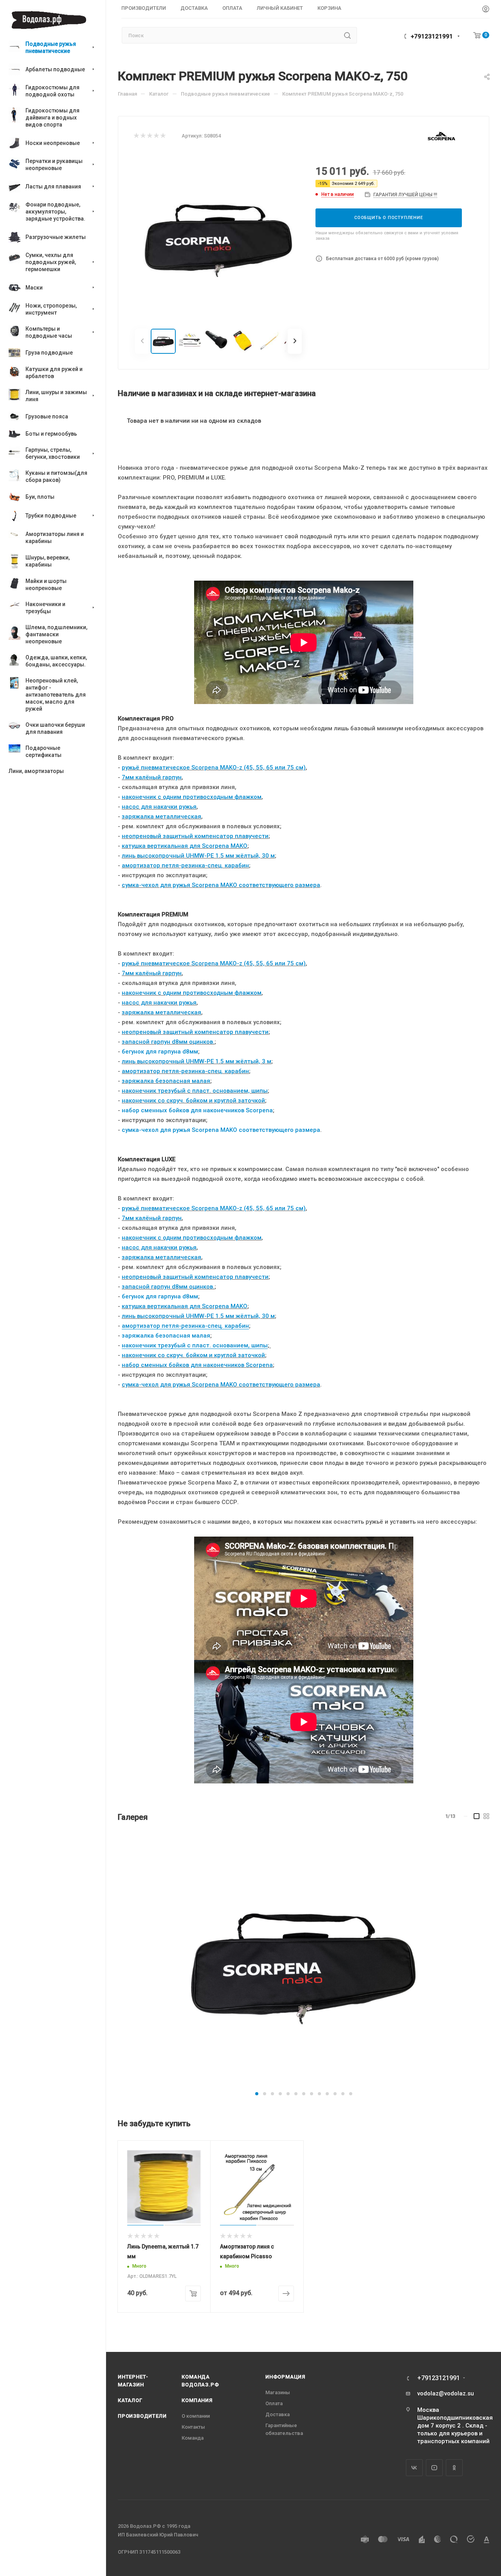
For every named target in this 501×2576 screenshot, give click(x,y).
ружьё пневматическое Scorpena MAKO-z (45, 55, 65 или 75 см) (214, 768)
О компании (196, 2416)
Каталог (130, 2400)
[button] (257, 2094)
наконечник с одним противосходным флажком (192, 797)
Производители (142, 2416)
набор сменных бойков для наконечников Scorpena (197, 1110)
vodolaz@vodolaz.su (446, 2393)
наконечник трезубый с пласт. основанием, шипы (195, 1091)
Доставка (278, 2414)
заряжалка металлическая (161, 816)
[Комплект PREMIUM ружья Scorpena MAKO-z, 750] (304, 1961)
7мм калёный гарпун (152, 777)
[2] (143, 136)
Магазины (278, 2392)
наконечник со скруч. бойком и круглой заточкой (193, 1101)
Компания (197, 2400)
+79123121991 (432, 36)
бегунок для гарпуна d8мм (160, 1052)
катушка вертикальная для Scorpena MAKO (185, 846)
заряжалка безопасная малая (166, 1081)
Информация (285, 2377)
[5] (163, 136)
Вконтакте (414, 2468)
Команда (193, 2438)
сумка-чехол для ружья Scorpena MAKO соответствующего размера (221, 885)
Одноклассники (454, 2468)
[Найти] (347, 35)
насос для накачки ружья (159, 807)
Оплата (274, 2403)
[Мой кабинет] (486, 10)
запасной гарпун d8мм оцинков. (168, 1042)
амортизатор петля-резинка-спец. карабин (185, 865)
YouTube (434, 2468)
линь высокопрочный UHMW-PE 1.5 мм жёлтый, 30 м (198, 856)
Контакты (193, 2427)
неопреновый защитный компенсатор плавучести (195, 836)
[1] (136, 136)
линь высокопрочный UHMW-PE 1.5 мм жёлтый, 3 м (196, 1061)
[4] (156, 136)
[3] (149, 136)
